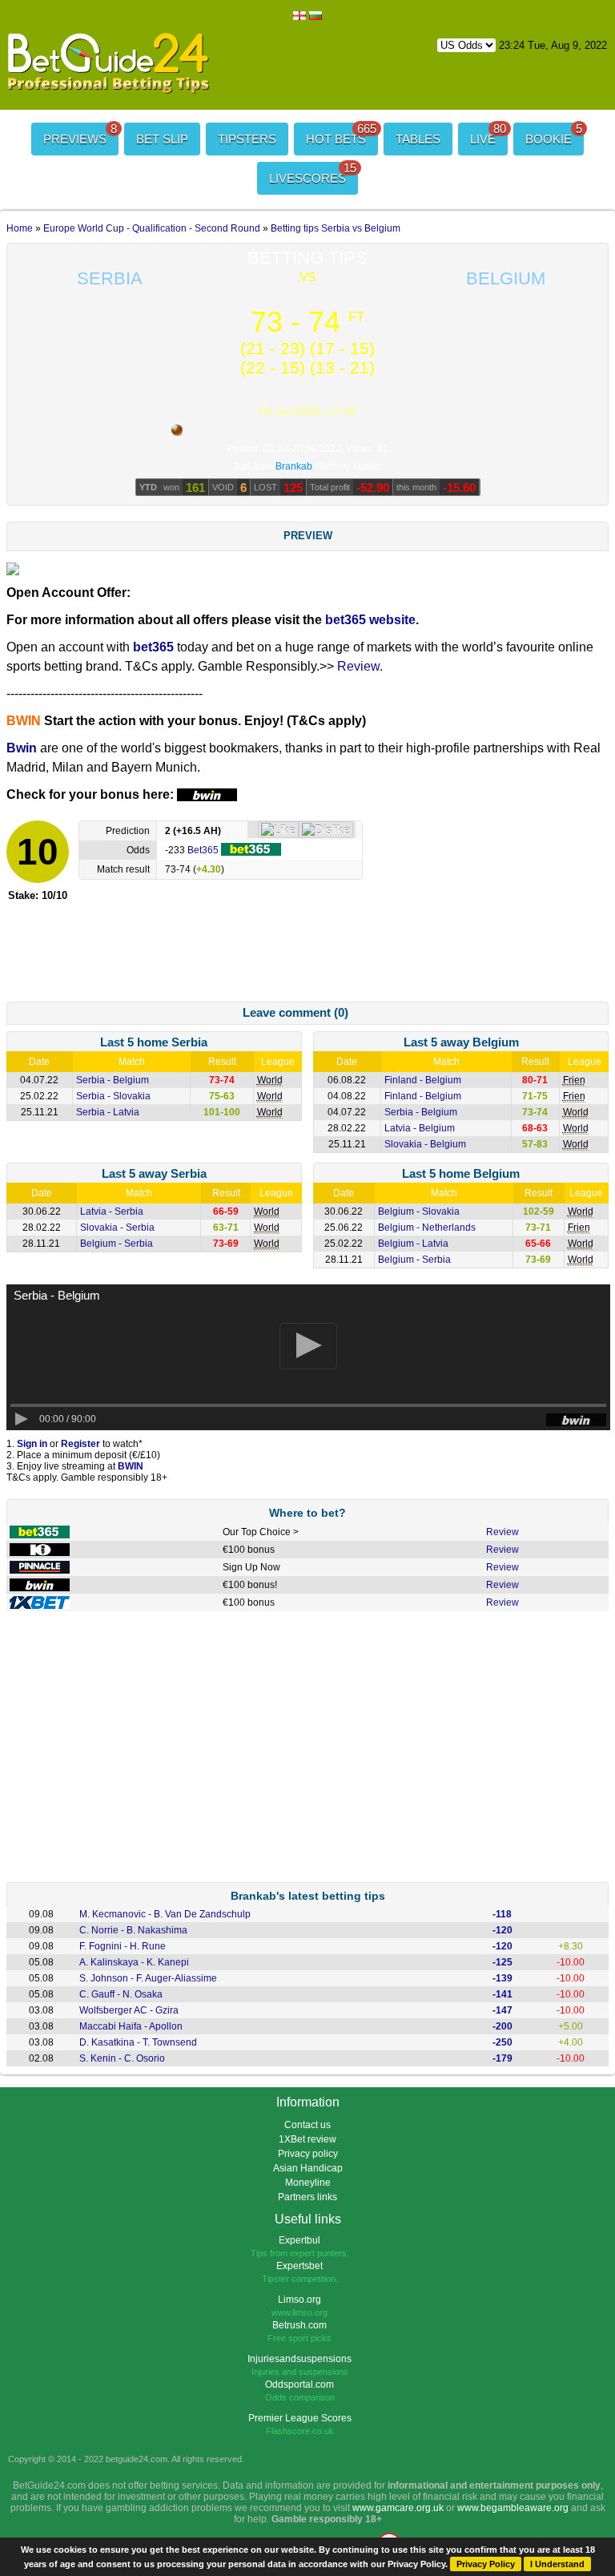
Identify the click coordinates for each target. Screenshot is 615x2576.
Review (502, 1532)
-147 (502, 2010)
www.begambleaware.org (513, 2508)
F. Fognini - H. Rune (123, 1946)
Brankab (294, 466)
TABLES (418, 139)
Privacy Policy (486, 2564)
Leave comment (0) (295, 1012)
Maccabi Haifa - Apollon (131, 2026)
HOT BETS (341, 134)
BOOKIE (554, 134)
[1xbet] (40, 1603)
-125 (502, 1962)
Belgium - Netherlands (427, 1228)
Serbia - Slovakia (113, 1096)
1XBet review (307, 2139)
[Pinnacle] (40, 1568)
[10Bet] (40, 1550)
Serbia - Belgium (113, 1080)
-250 (502, 2042)
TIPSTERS (247, 139)
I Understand (557, 2564)
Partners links (307, 2197)
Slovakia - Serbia (117, 1228)
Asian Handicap (308, 2168)
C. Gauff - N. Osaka (121, 1994)
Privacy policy (308, 2154)
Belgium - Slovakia (419, 1211)
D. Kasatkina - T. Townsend (138, 2042)
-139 (502, 1978)
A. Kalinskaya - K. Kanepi (134, 1962)
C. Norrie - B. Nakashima (133, 1930)
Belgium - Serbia (117, 1244)
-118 (502, 1914)
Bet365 (204, 850)
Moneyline (308, 2183)
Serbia (110, 278)
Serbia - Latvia (108, 1112)
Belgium (506, 278)
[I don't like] (326, 830)
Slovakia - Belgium (425, 1144)
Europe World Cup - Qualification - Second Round (152, 228)
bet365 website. (372, 620)
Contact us (307, 2125)
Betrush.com (299, 2325)
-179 (502, 2058)
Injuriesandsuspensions (299, 2359)
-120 (502, 1930)
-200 (502, 2026)
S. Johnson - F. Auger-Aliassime (148, 1978)
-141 (502, 1994)
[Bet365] (40, 1533)
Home (20, 228)
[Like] (278, 830)
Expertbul (299, 2240)
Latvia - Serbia (112, 1211)
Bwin (22, 748)
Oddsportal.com (299, 2385)
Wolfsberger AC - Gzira (129, 2010)
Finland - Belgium (423, 1080)
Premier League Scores (300, 2418)
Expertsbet (299, 2266)
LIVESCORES (313, 173)
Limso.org (299, 2300)
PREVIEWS (80, 134)
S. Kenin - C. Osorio (122, 2058)
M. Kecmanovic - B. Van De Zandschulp (165, 1914)
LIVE (488, 134)
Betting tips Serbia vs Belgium (336, 228)
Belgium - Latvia (413, 1244)
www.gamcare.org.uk (398, 2508)
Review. (360, 666)
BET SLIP (162, 139)
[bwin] (40, 1586)
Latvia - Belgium (420, 1128)
